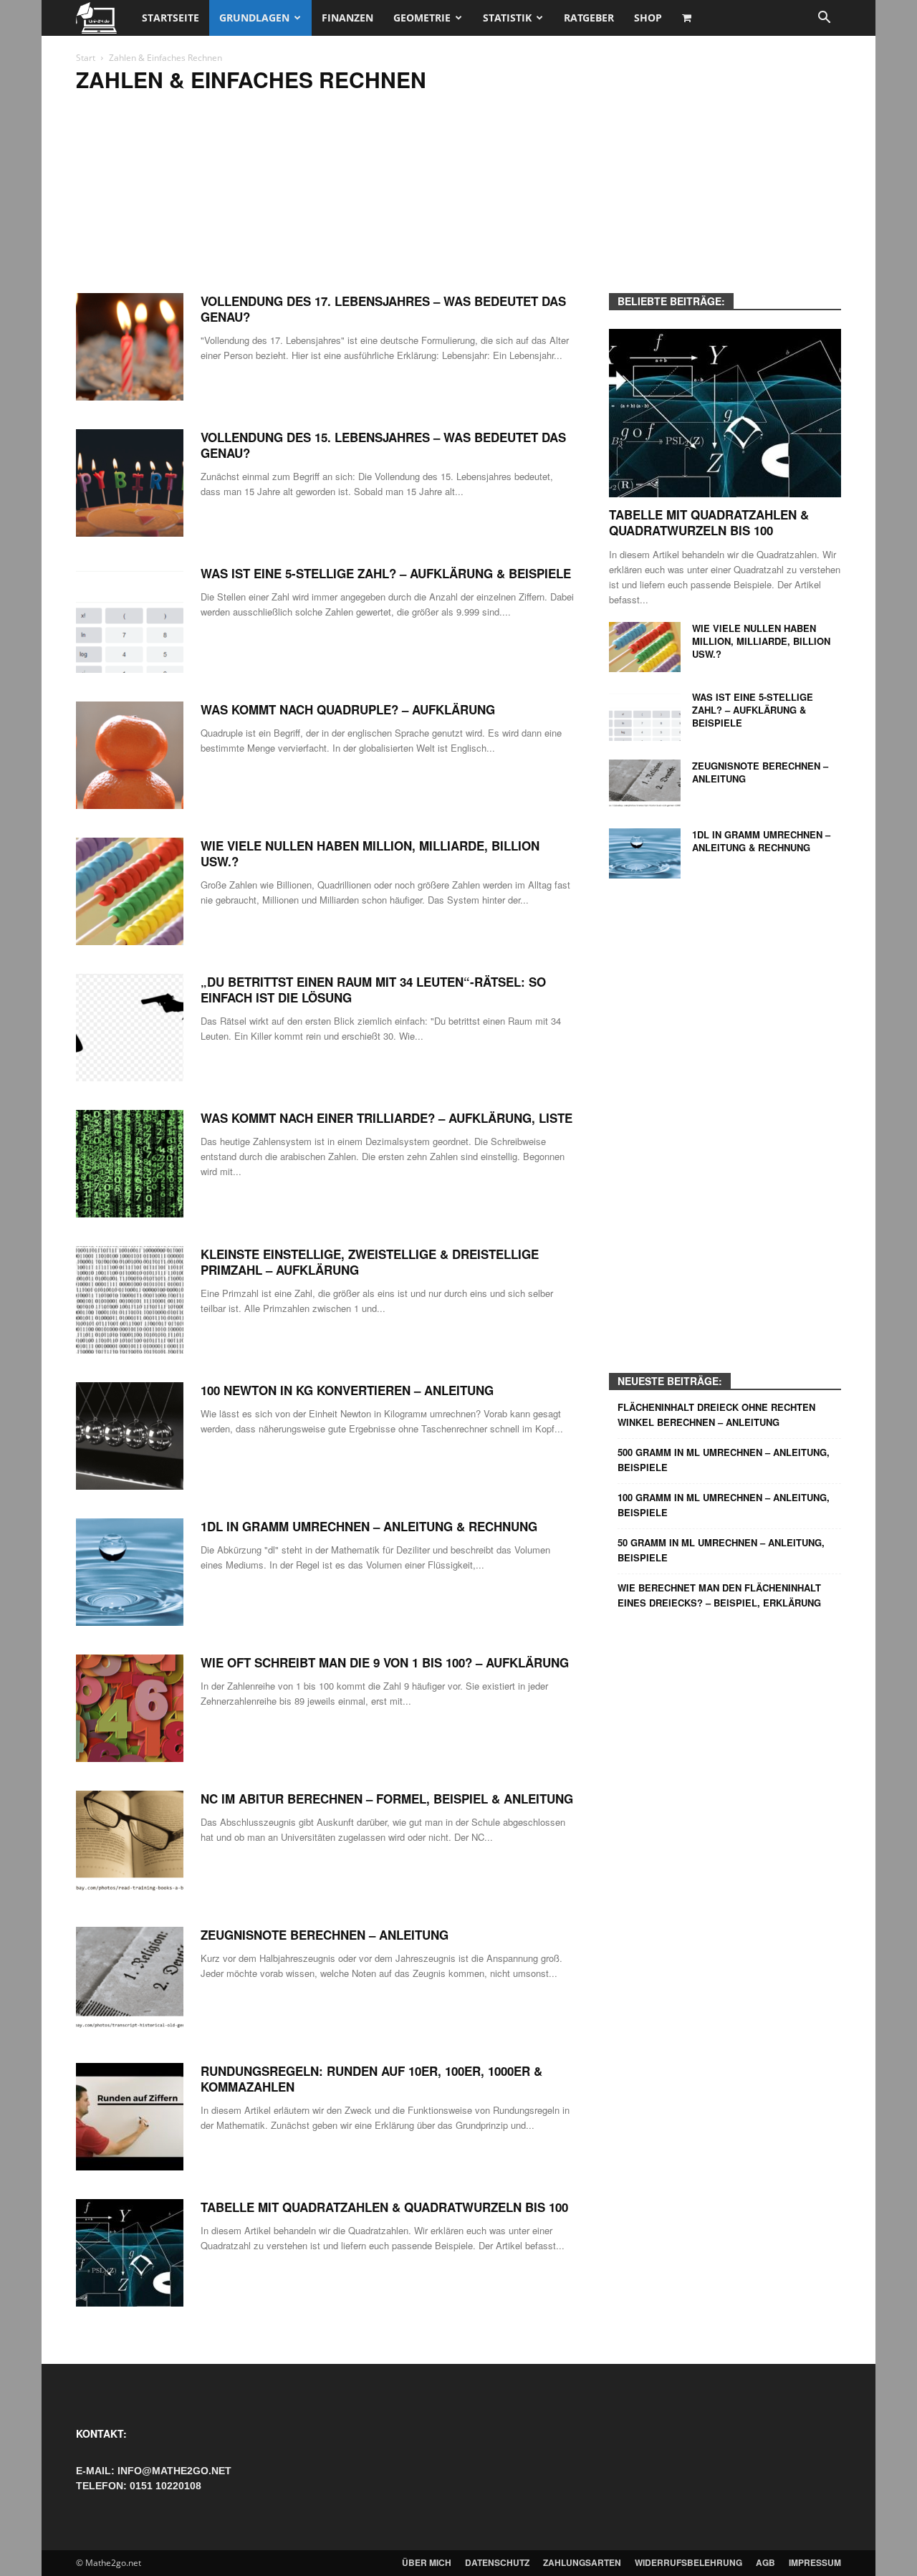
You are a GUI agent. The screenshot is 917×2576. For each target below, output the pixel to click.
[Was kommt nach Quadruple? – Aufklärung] (130, 755)
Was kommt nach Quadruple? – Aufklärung (348, 709)
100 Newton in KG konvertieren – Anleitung (347, 1390)
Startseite (171, 18)
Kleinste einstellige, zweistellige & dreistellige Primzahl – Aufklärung (370, 1262)
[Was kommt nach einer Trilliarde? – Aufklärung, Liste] (130, 1164)
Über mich (427, 2562)
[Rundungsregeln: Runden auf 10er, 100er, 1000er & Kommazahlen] (130, 2117)
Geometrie (422, 18)
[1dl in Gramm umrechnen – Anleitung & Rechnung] (130, 1572)
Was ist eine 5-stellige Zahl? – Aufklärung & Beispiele (386, 573)
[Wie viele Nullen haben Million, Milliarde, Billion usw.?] (130, 891)
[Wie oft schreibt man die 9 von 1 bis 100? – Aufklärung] (130, 1708)
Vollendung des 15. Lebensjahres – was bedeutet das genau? (383, 445)
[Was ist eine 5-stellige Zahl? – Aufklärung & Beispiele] (130, 619)
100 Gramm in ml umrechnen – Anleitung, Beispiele (724, 1505)
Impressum (815, 2562)
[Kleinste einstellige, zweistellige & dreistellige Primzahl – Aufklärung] (130, 1300)
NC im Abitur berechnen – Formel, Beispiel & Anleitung (387, 1799)
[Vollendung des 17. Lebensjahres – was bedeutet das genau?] (130, 347)
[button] (824, 19)
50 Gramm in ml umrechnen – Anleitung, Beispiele (721, 1550)
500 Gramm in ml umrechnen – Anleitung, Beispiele (724, 1460)
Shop (648, 18)
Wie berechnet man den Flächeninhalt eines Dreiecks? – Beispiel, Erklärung (719, 1595)
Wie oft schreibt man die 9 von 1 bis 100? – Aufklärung (385, 1662)
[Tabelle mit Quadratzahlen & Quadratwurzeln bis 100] (130, 2253)
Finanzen (347, 18)
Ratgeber (589, 18)
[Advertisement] (458, 199)
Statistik (507, 18)
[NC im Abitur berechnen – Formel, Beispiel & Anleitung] (130, 1844)
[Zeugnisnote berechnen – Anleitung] (130, 1981)
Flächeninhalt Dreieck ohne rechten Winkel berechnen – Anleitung (716, 1414)
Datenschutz (497, 2562)
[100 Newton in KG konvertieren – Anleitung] (130, 1436)
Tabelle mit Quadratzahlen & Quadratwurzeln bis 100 (384, 2207)
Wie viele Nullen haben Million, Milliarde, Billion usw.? (370, 853)
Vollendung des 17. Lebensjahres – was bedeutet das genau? (383, 309)
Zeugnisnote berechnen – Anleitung (325, 1935)
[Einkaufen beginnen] (688, 18)
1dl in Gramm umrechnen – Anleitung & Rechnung (369, 1526)
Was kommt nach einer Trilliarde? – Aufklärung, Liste (387, 1118)
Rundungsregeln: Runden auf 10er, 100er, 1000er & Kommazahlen (371, 2079)
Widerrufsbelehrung (688, 2562)
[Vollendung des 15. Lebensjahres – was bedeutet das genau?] (130, 483)
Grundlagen (254, 18)
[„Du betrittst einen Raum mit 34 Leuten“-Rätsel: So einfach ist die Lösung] (130, 1028)
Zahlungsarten (582, 2562)
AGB (765, 2562)
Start (86, 58)
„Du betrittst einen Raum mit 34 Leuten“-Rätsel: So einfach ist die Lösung (373, 990)
